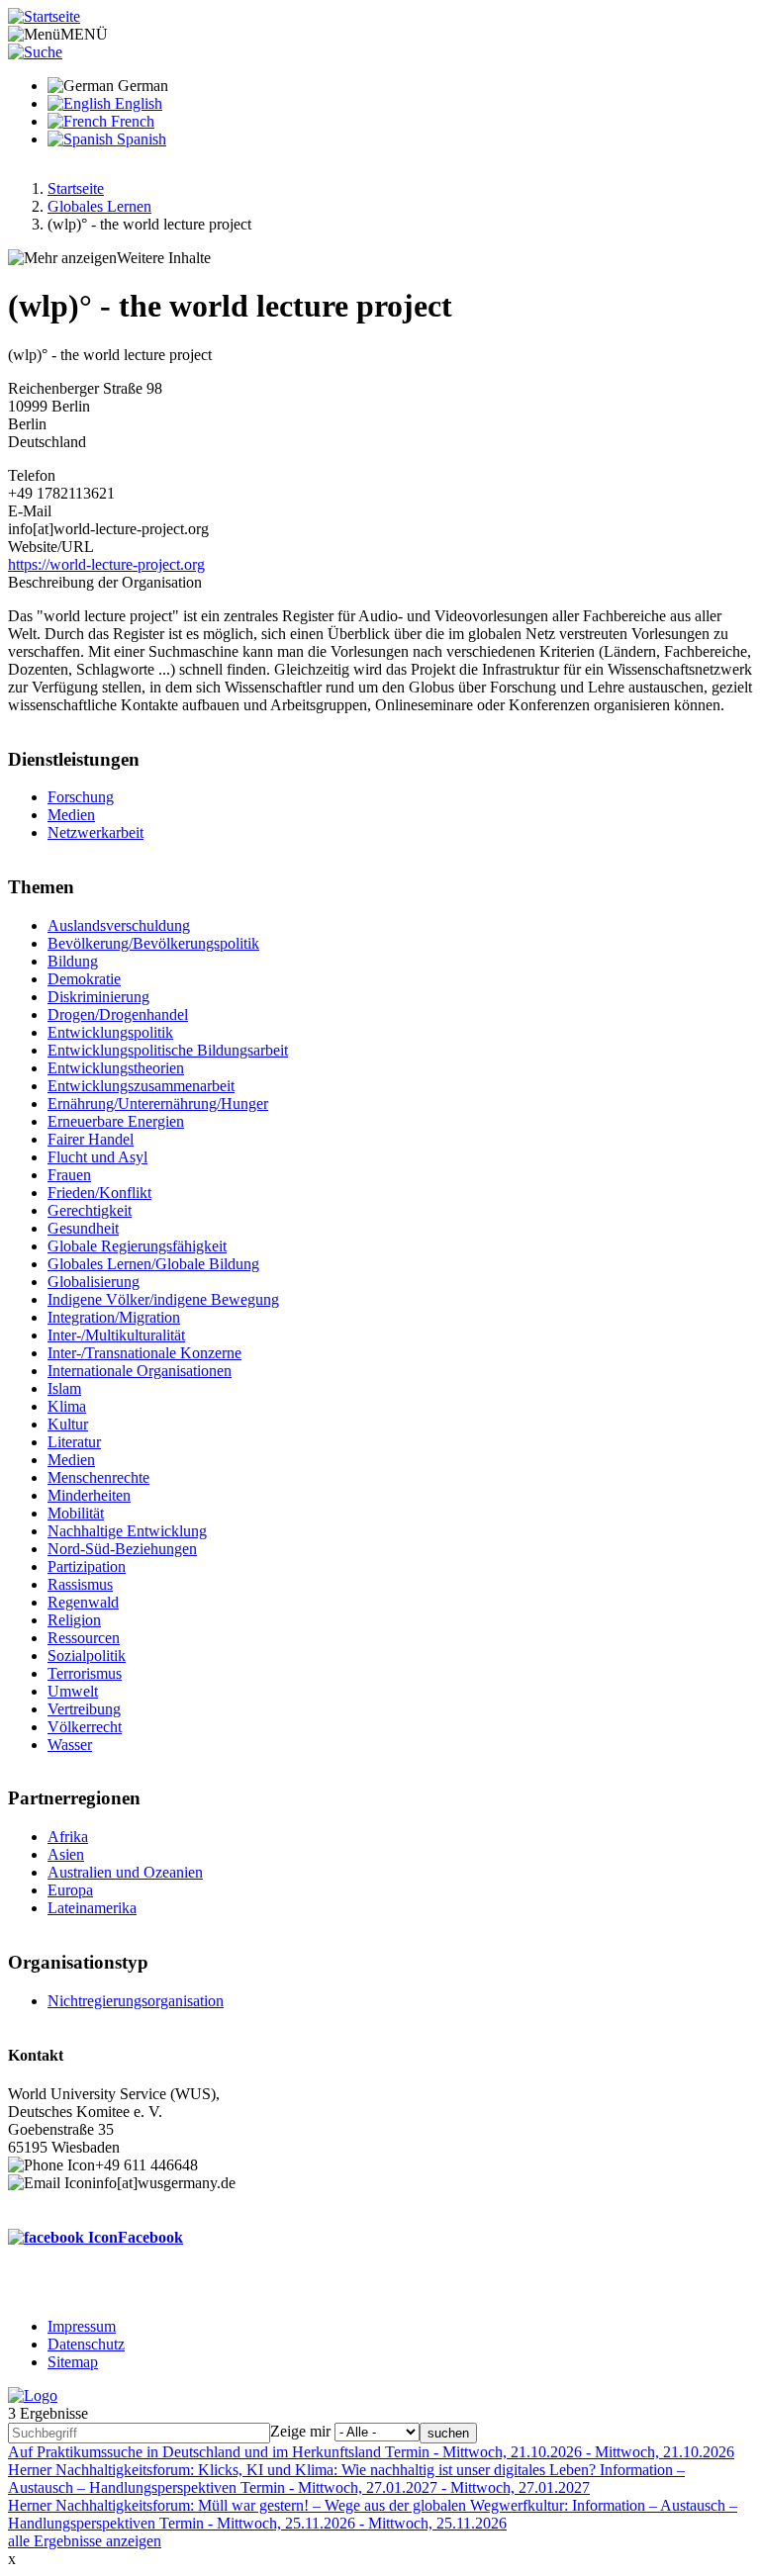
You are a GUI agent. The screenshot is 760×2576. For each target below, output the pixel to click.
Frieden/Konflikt (99, 1193)
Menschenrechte (98, 1477)
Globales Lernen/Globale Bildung (153, 1264)
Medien (71, 815)
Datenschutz (86, 2344)
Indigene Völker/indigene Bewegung (163, 1299)
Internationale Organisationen (140, 1371)
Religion (74, 1620)
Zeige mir (300, 2431)
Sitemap (73, 2362)
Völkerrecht (85, 1727)
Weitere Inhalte (164, 258)
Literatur (74, 1442)
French (131, 121)
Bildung (73, 961)
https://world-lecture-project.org (106, 564)
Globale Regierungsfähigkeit (137, 1246)
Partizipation (87, 1566)
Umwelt (73, 1691)
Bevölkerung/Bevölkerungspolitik (153, 943)
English (137, 103)
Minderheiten (89, 1495)
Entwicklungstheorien (116, 1068)
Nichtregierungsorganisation (136, 2001)
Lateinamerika (92, 1908)
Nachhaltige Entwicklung (127, 1531)
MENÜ (84, 34)
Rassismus (80, 1584)
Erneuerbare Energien (116, 1121)
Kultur (68, 1424)
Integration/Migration (114, 1317)
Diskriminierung (98, 997)
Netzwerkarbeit (95, 832)
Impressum (82, 2326)
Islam (64, 1388)
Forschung (81, 797)
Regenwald (83, 1602)
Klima (67, 1406)
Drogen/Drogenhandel (118, 1014)
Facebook (150, 2237)
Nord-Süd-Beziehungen (122, 1549)
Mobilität (76, 1513)
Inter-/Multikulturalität (116, 1335)
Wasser (70, 1745)
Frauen (69, 1175)
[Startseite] (44, 16)
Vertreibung (84, 1709)
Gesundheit (83, 1228)
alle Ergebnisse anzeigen (85, 2541)
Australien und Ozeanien (125, 1872)
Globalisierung (94, 1282)
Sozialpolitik (87, 1656)
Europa (70, 1890)
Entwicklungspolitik (110, 1032)
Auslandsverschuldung (119, 925)
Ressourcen (84, 1638)
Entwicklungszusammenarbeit (141, 1086)
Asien (66, 1854)
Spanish (140, 139)
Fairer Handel (91, 1139)
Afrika (68, 1837)
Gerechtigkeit (90, 1210)
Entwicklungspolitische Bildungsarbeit (168, 1050)
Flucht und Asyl (97, 1157)
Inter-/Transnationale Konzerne (144, 1353)
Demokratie (84, 979)
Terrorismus (85, 1673)
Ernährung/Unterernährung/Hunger (158, 1104)
